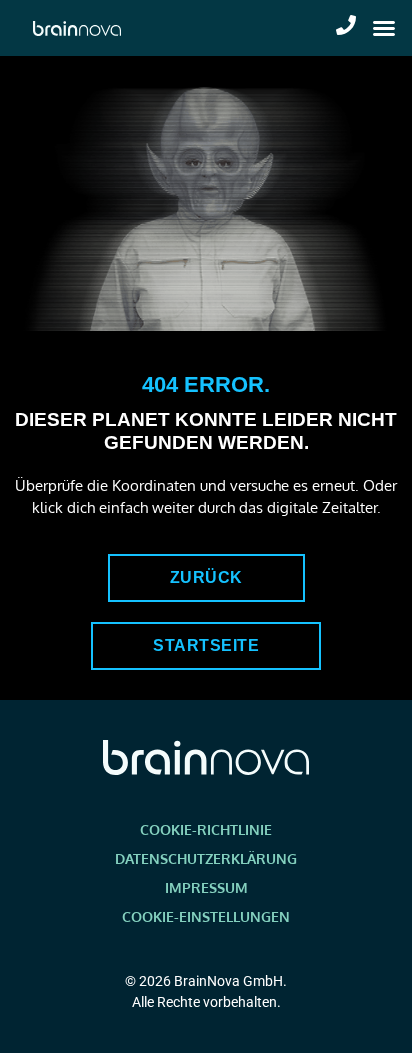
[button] (384, 28)
